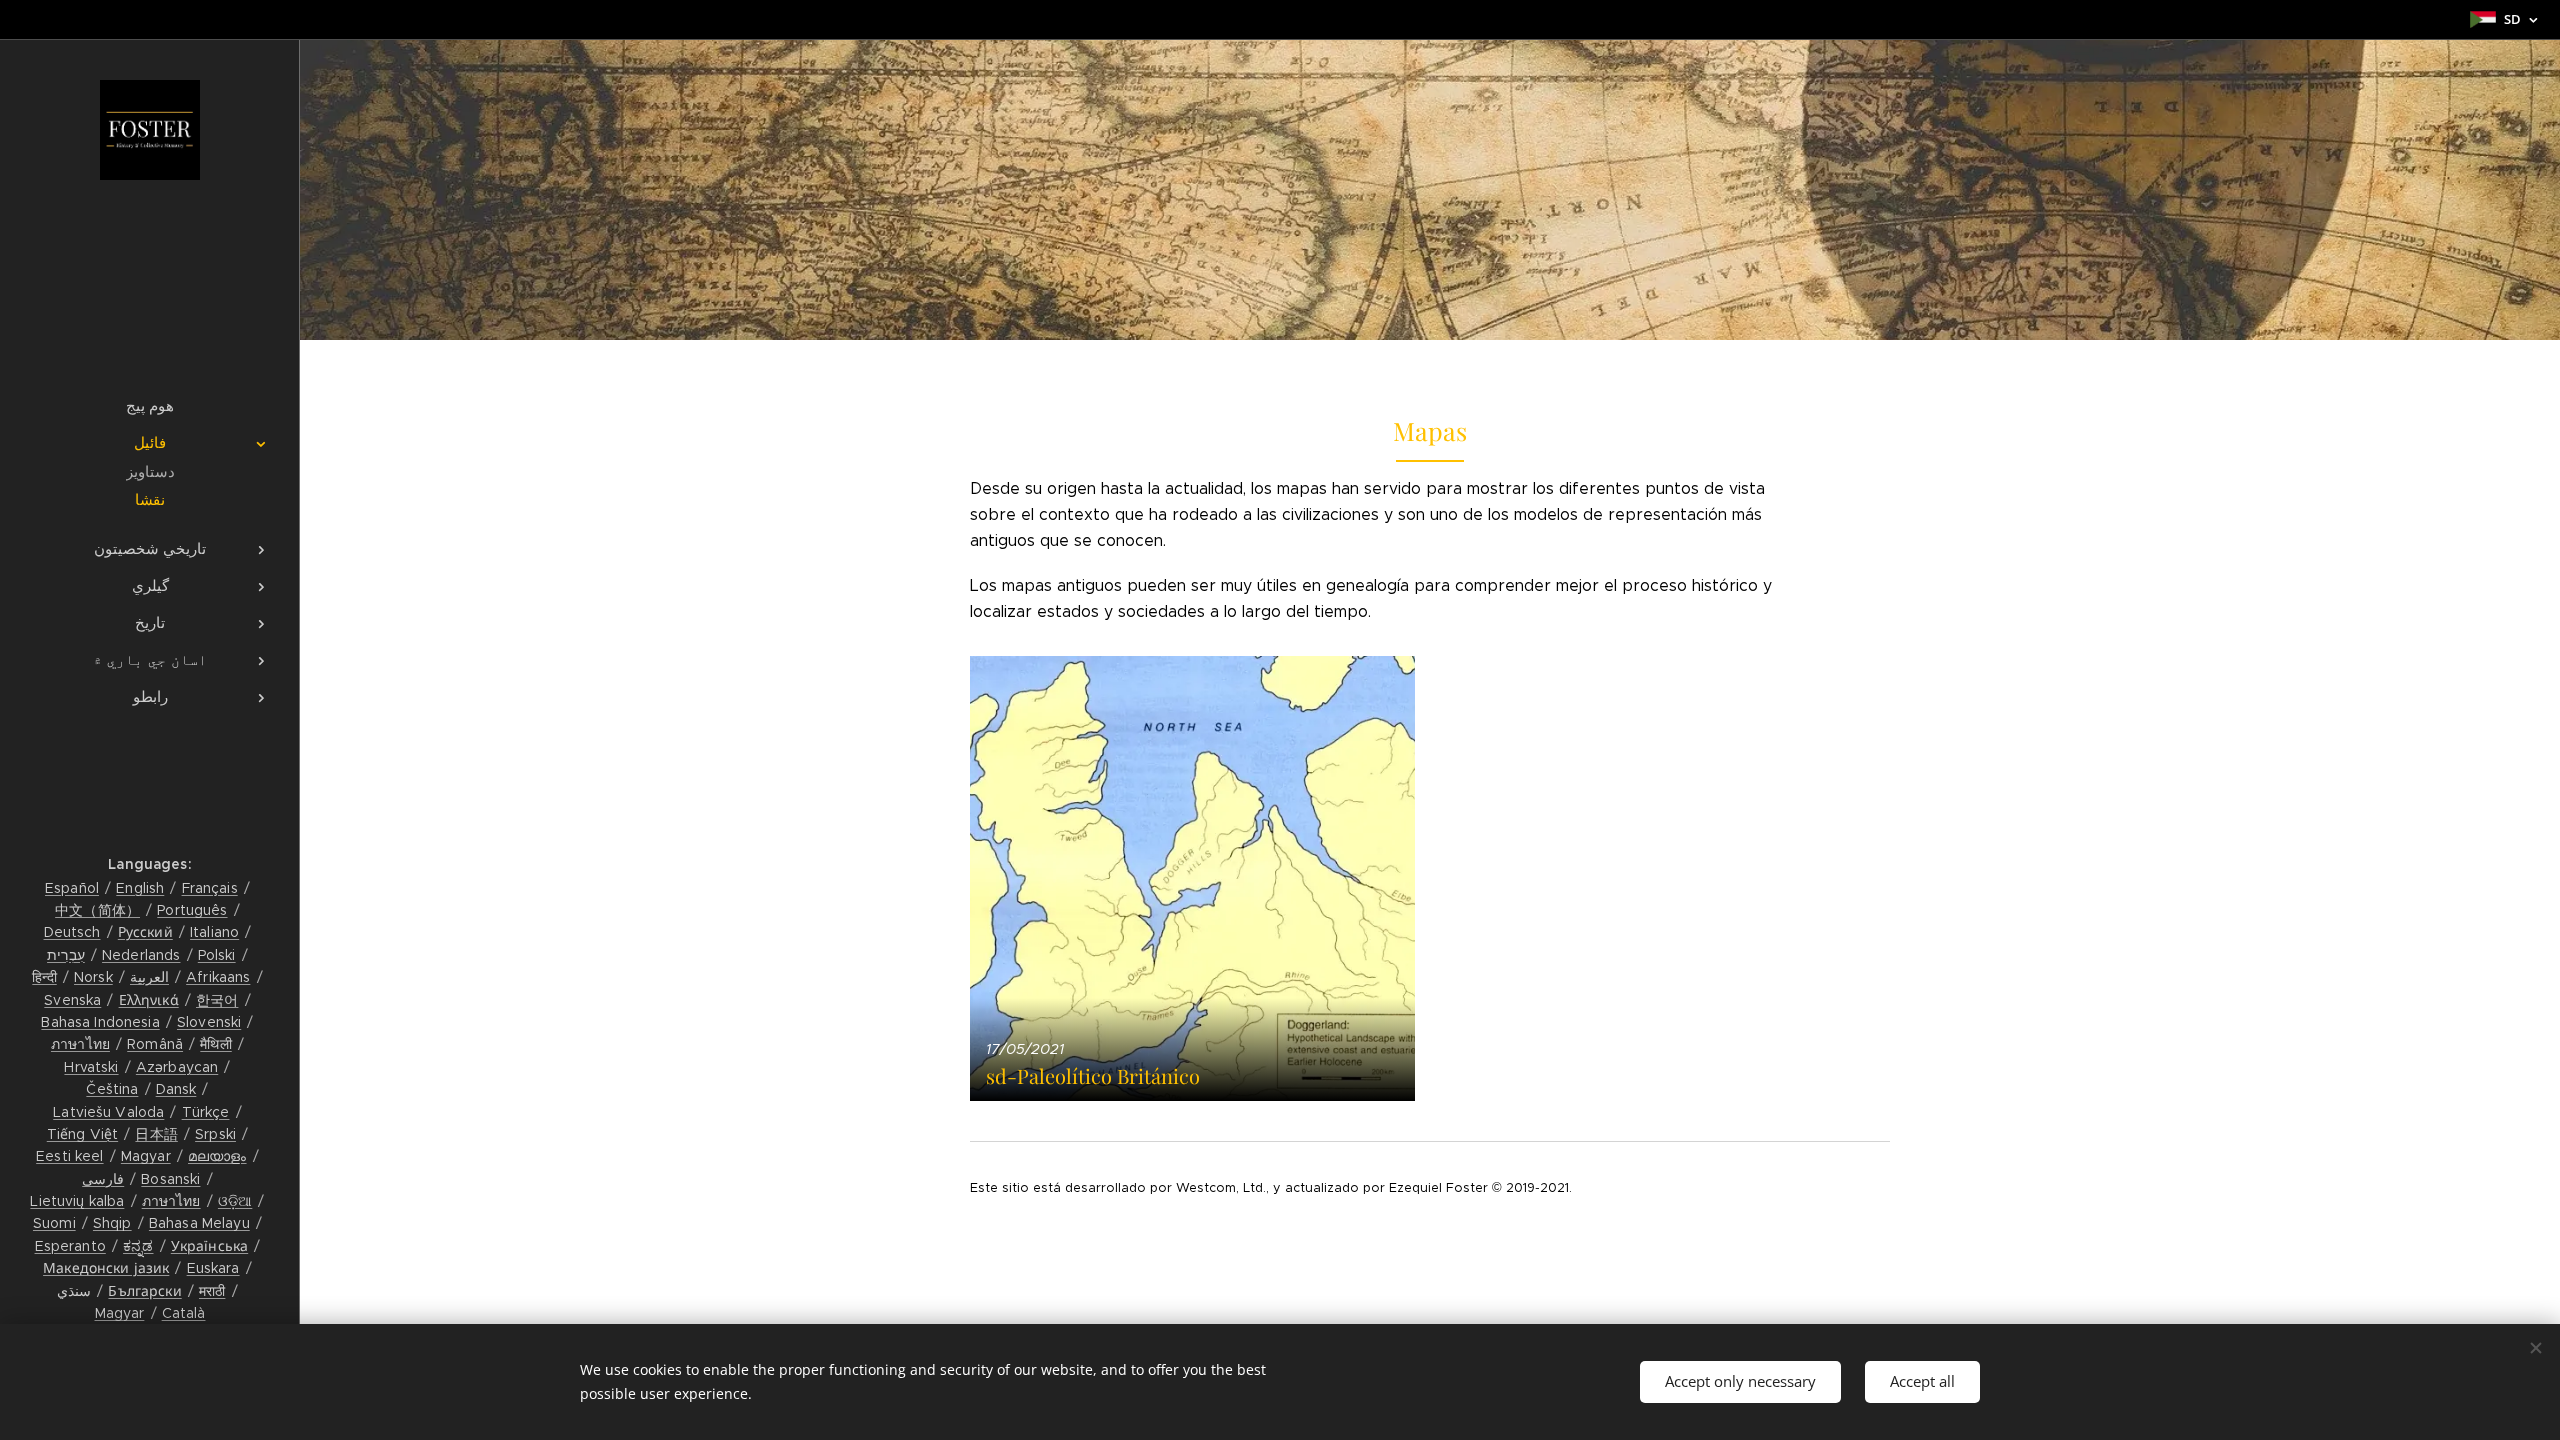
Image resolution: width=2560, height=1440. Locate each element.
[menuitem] (150, 405)
